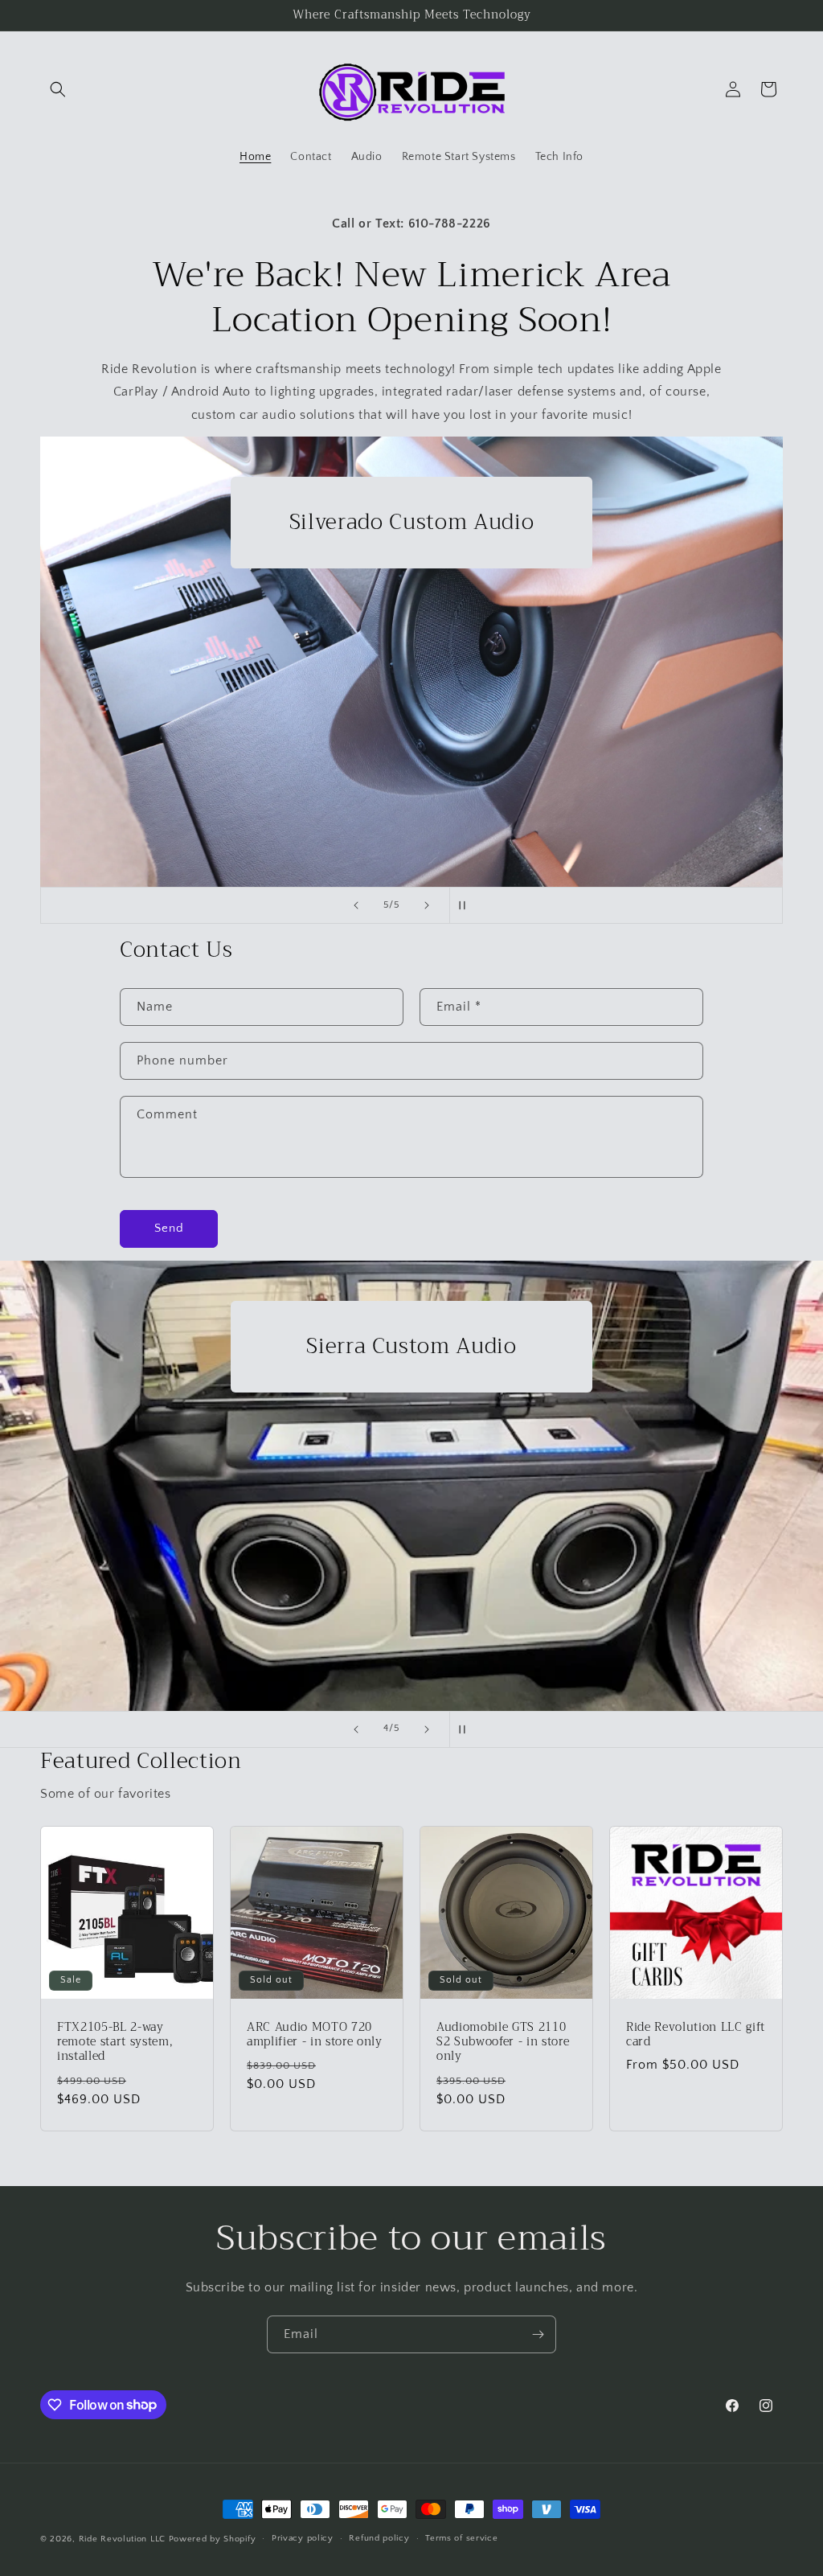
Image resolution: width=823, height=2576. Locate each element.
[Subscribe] (538, 2334)
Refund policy (379, 2538)
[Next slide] (427, 905)
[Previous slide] (356, 905)
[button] (58, 89)
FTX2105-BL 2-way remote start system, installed (115, 2043)
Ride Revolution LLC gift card (696, 2035)
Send (169, 1228)
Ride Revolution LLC (122, 2539)
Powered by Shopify (213, 2539)
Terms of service (461, 2538)
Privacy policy (303, 2538)
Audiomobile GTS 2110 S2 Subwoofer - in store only (503, 2043)
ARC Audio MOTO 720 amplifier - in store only (315, 2035)
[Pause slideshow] (467, 905)
